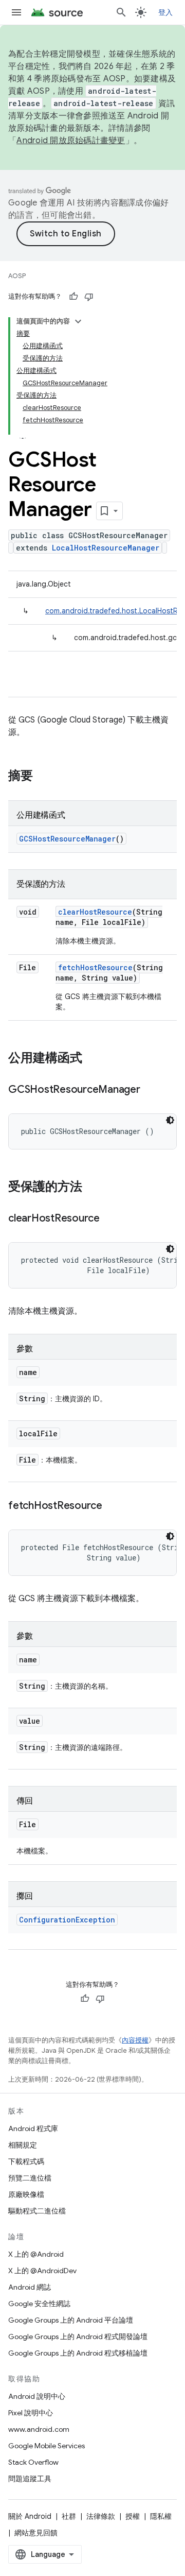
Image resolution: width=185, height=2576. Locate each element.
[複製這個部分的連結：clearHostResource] (110, 1219)
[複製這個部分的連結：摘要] (43, 777)
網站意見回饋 (36, 2533)
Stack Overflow (33, 2462)
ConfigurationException (67, 1920)
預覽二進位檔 (30, 2178)
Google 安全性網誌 (39, 2304)
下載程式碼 (26, 2161)
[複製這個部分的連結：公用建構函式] (92, 1059)
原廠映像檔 (26, 2194)
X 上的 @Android (36, 2254)
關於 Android (30, 2516)
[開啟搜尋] (121, 12)
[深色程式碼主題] (170, 1120)
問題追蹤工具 (30, 2479)
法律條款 (101, 2516)
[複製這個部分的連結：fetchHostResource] (113, 1506)
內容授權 (135, 2040)
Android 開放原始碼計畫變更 (71, 141)
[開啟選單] (16, 12)
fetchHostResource (95, 967)
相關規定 (23, 2145)
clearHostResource (95, 912)
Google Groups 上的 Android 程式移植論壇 (78, 2353)
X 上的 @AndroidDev (42, 2271)
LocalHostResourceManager (106, 548)
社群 (69, 2516)
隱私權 (161, 2516)
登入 (166, 12)
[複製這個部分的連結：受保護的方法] (92, 1188)
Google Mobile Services (47, 2446)
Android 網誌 (30, 2287)
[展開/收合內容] (78, 321)
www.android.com (39, 2429)
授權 (133, 2516)
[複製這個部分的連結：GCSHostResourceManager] (151, 1090)
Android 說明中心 (37, 2396)
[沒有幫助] (89, 297)
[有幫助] (73, 297)
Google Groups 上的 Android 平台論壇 (71, 2320)
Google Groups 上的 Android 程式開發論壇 (78, 2337)
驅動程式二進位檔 (37, 2211)
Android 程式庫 (33, 2128)
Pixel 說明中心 (31, 2413)
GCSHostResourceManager (67, 839)
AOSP (17, 276)
